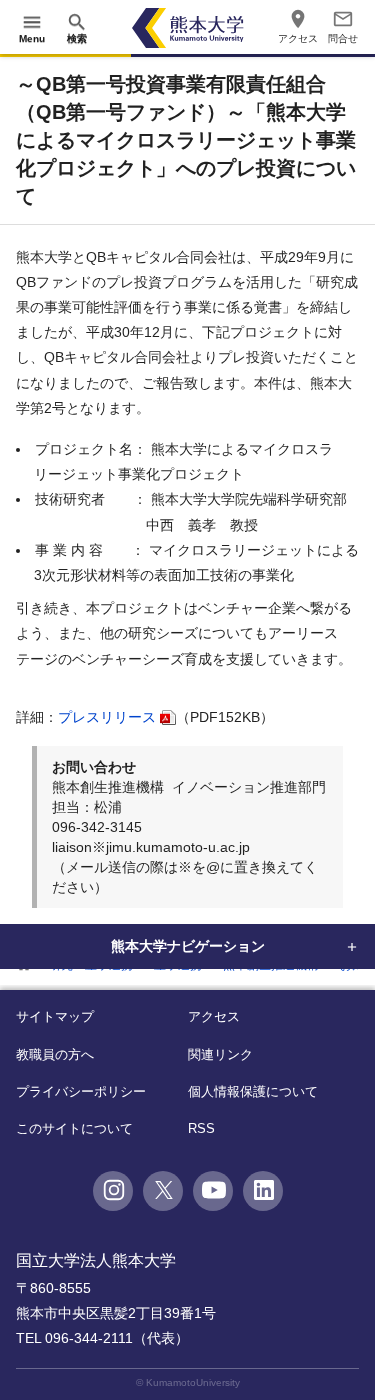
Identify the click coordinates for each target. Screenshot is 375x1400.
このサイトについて (74, 1128)
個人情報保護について (253, 1091)
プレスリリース (107, 717)
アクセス (214, 1016)
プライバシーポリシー (81, 1091)
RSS (201, 1128)
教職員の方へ (55, 1054)
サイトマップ (55, 1016)
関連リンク (220, 1054)
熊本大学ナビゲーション (188, 946)
